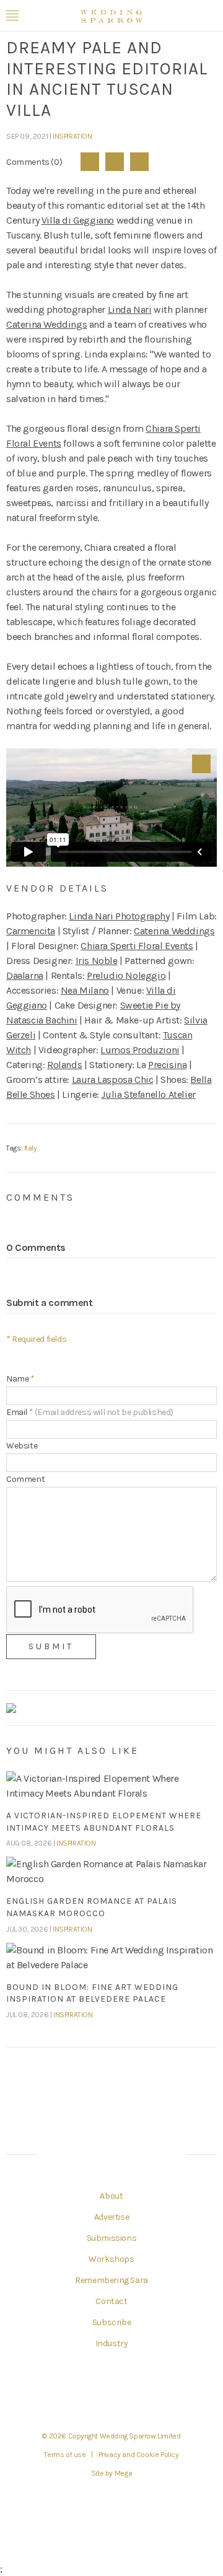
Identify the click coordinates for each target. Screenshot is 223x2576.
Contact (111, 2302)
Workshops (111, 2259)
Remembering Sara (111, 2280)
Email (90, 1412)
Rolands (64, 1065)
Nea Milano (85, 990)
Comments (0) (34, 162)
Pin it (201, 764)
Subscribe (111, 2323)
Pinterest (139, 162)
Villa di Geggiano (78, 220)
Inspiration (72, 136)
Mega (123, 2473)
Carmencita (31, 931)
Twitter (115, 162)
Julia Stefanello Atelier (148, 1094)
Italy (31, 1148)
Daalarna (25, 975)
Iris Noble (97, 961)
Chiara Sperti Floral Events (137, 946)
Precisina (167, 1065)
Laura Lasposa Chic (113, 1080)
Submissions (112, 2238)
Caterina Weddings (46, 324)
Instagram (127, 2393)
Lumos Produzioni (140, 1050)
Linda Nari (130, 309)
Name (20, 1379)
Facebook (90, 162)
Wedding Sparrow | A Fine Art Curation (111, 16)
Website (22, 1446)
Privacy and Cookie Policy (139, 2455)
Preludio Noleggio (126, 975)
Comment (25, 1479)
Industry (112, 2344)
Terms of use (65, 2455)
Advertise (111, 2217)
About (111, 2196)
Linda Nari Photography (119, 916)
